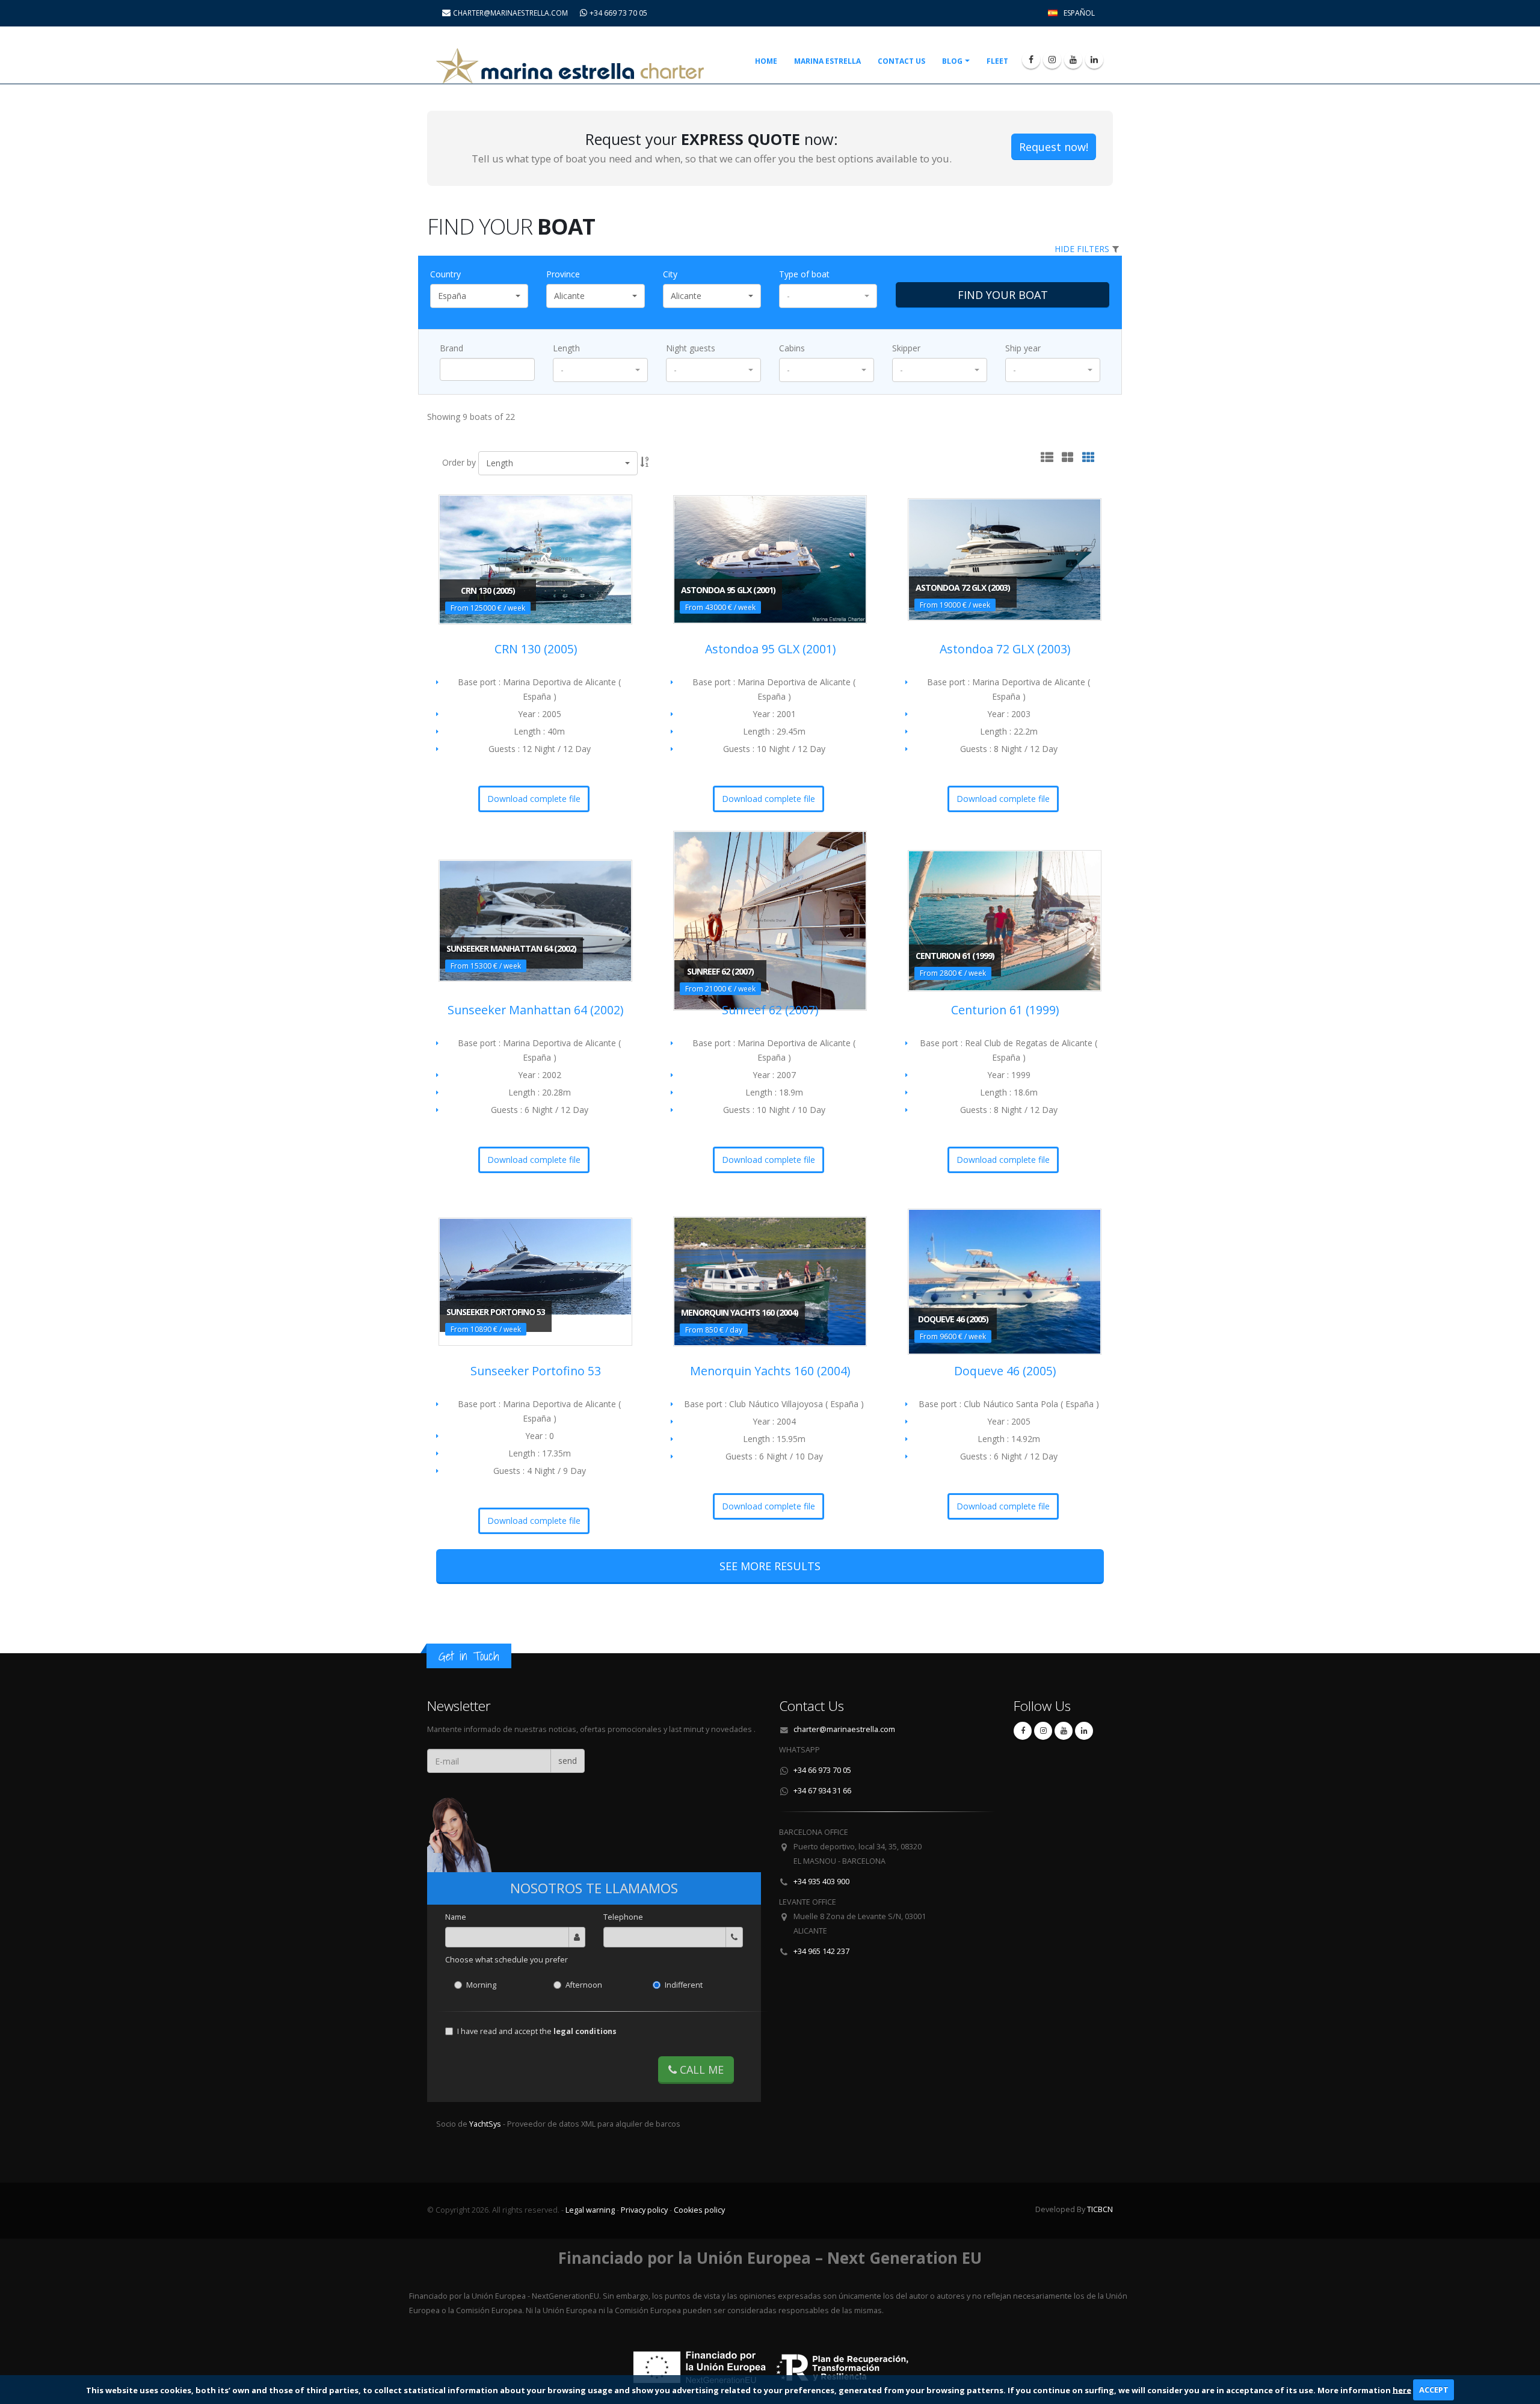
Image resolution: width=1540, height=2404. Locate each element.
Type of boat (804, 274)
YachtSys (486, 2124)
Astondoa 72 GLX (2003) (1005, 649)
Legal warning (590, 2210)
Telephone (623, 1917)
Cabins (792, 348)
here (1402, 2390)
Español (1079, 13)
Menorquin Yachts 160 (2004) (770, 1371)
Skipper (906, 348)
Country (445, 274)
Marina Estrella (827, 61)
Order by (459, 462)
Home (766, 61)
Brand (451, 348)
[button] (479, 296)
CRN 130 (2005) (536, 649)
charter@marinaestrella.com (844, 1729)
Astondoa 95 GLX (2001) (770, 649)
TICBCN (1100, 2209)
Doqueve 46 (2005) (1005, 1371)
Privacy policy (644, 2210)
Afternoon (584, 1985)
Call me (700, 2070)
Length (566, 348)
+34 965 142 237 (821, 1951)
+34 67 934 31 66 (822, 1791)
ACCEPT (1434, 2390)
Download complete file (534, 799)
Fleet (997, 61)
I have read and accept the (537, 2031)
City (670, 274)
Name (456, 1917)
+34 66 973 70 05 (822, 1770)
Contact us (901, 61)
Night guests (691, 348)
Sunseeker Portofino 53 (536, 1371)
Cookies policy (699, 2210)
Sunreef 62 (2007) (770, 1010)
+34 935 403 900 (821, 1882)
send (568, 1761)
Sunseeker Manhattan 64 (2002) (535, 1010)
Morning (481, 1985)
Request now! (1054, 147)
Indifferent (684, 1985)
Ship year (1023, 348)
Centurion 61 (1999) (1005, 1010)
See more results (770, 1566)
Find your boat (1003, 295)
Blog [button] (952, 61)
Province (563, 274)
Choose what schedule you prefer (507, 1960)
